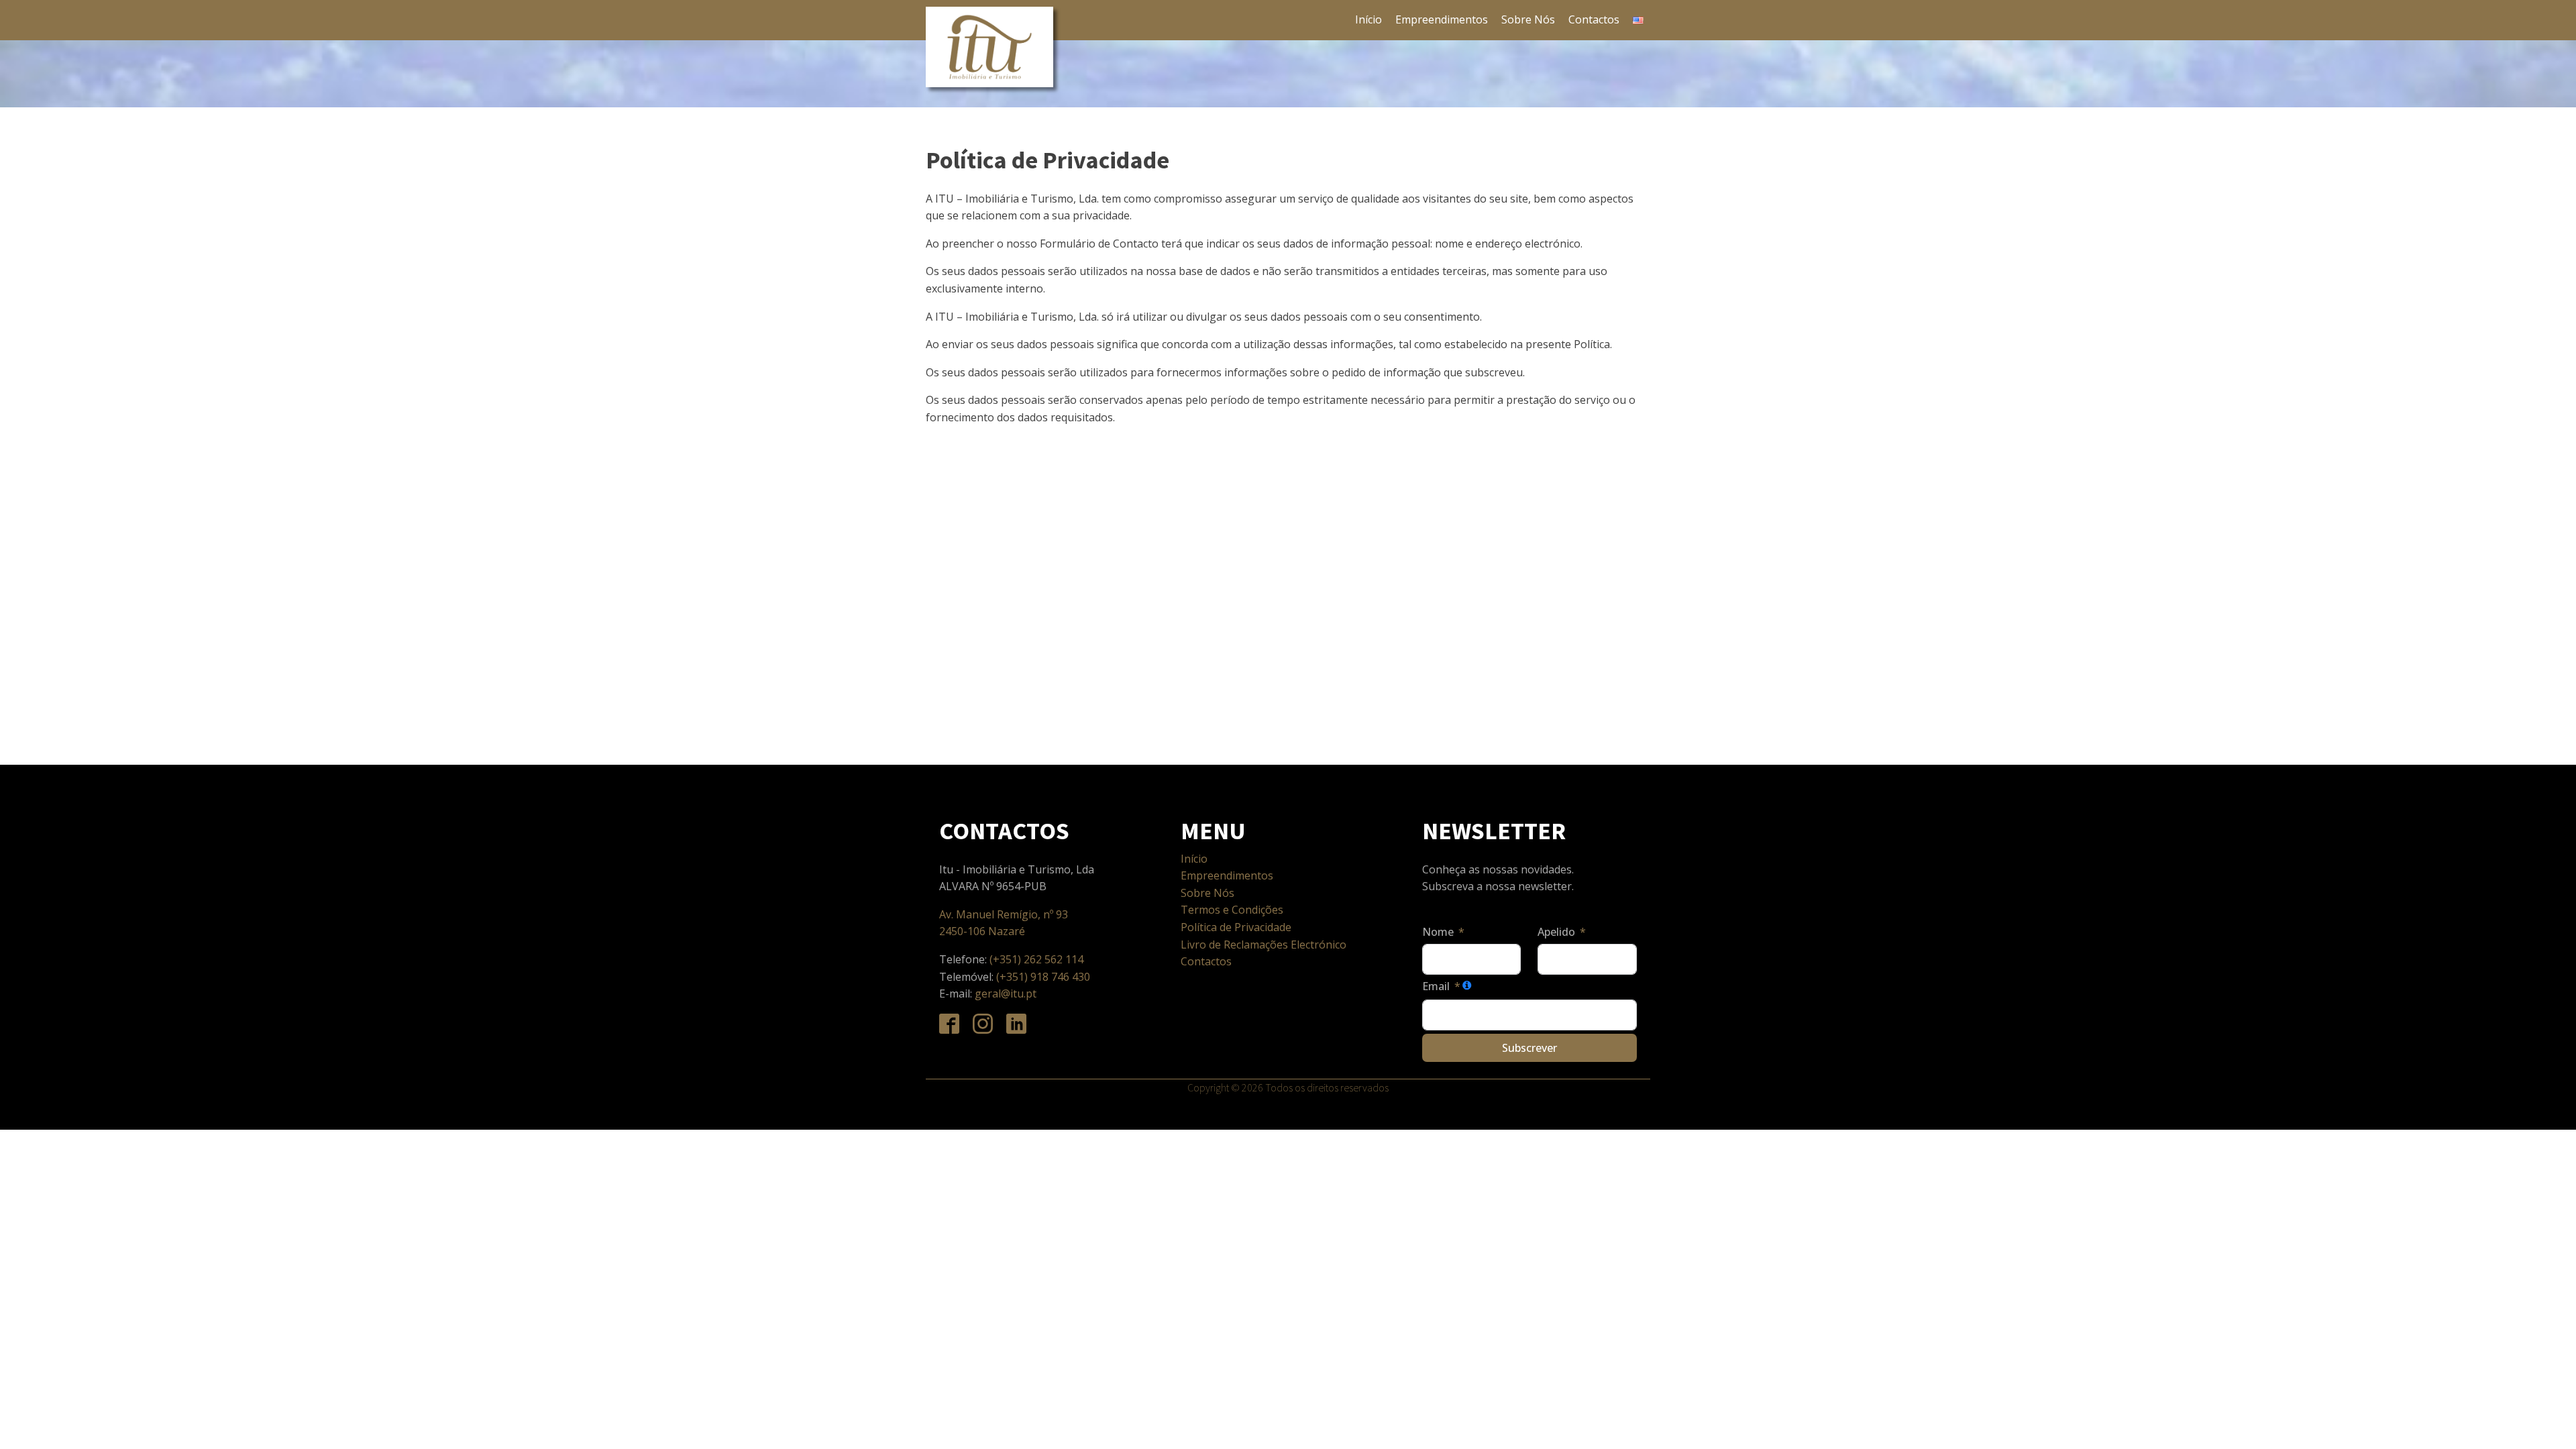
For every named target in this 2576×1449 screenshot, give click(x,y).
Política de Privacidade (1236, 927)
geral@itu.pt (1006, 994)
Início (1368, 19)
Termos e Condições (1232, 910)
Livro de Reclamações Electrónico (1264, 945)
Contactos (1594, 19)
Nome (1438, 932)
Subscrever (1529, 1048)
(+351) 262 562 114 (1038, 959)
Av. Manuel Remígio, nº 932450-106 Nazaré (1004, 923)
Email (1436, 986)
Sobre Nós (1528, 19)
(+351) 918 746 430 (1043, 977)
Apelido (1556, 932)
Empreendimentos (1442, 19)
